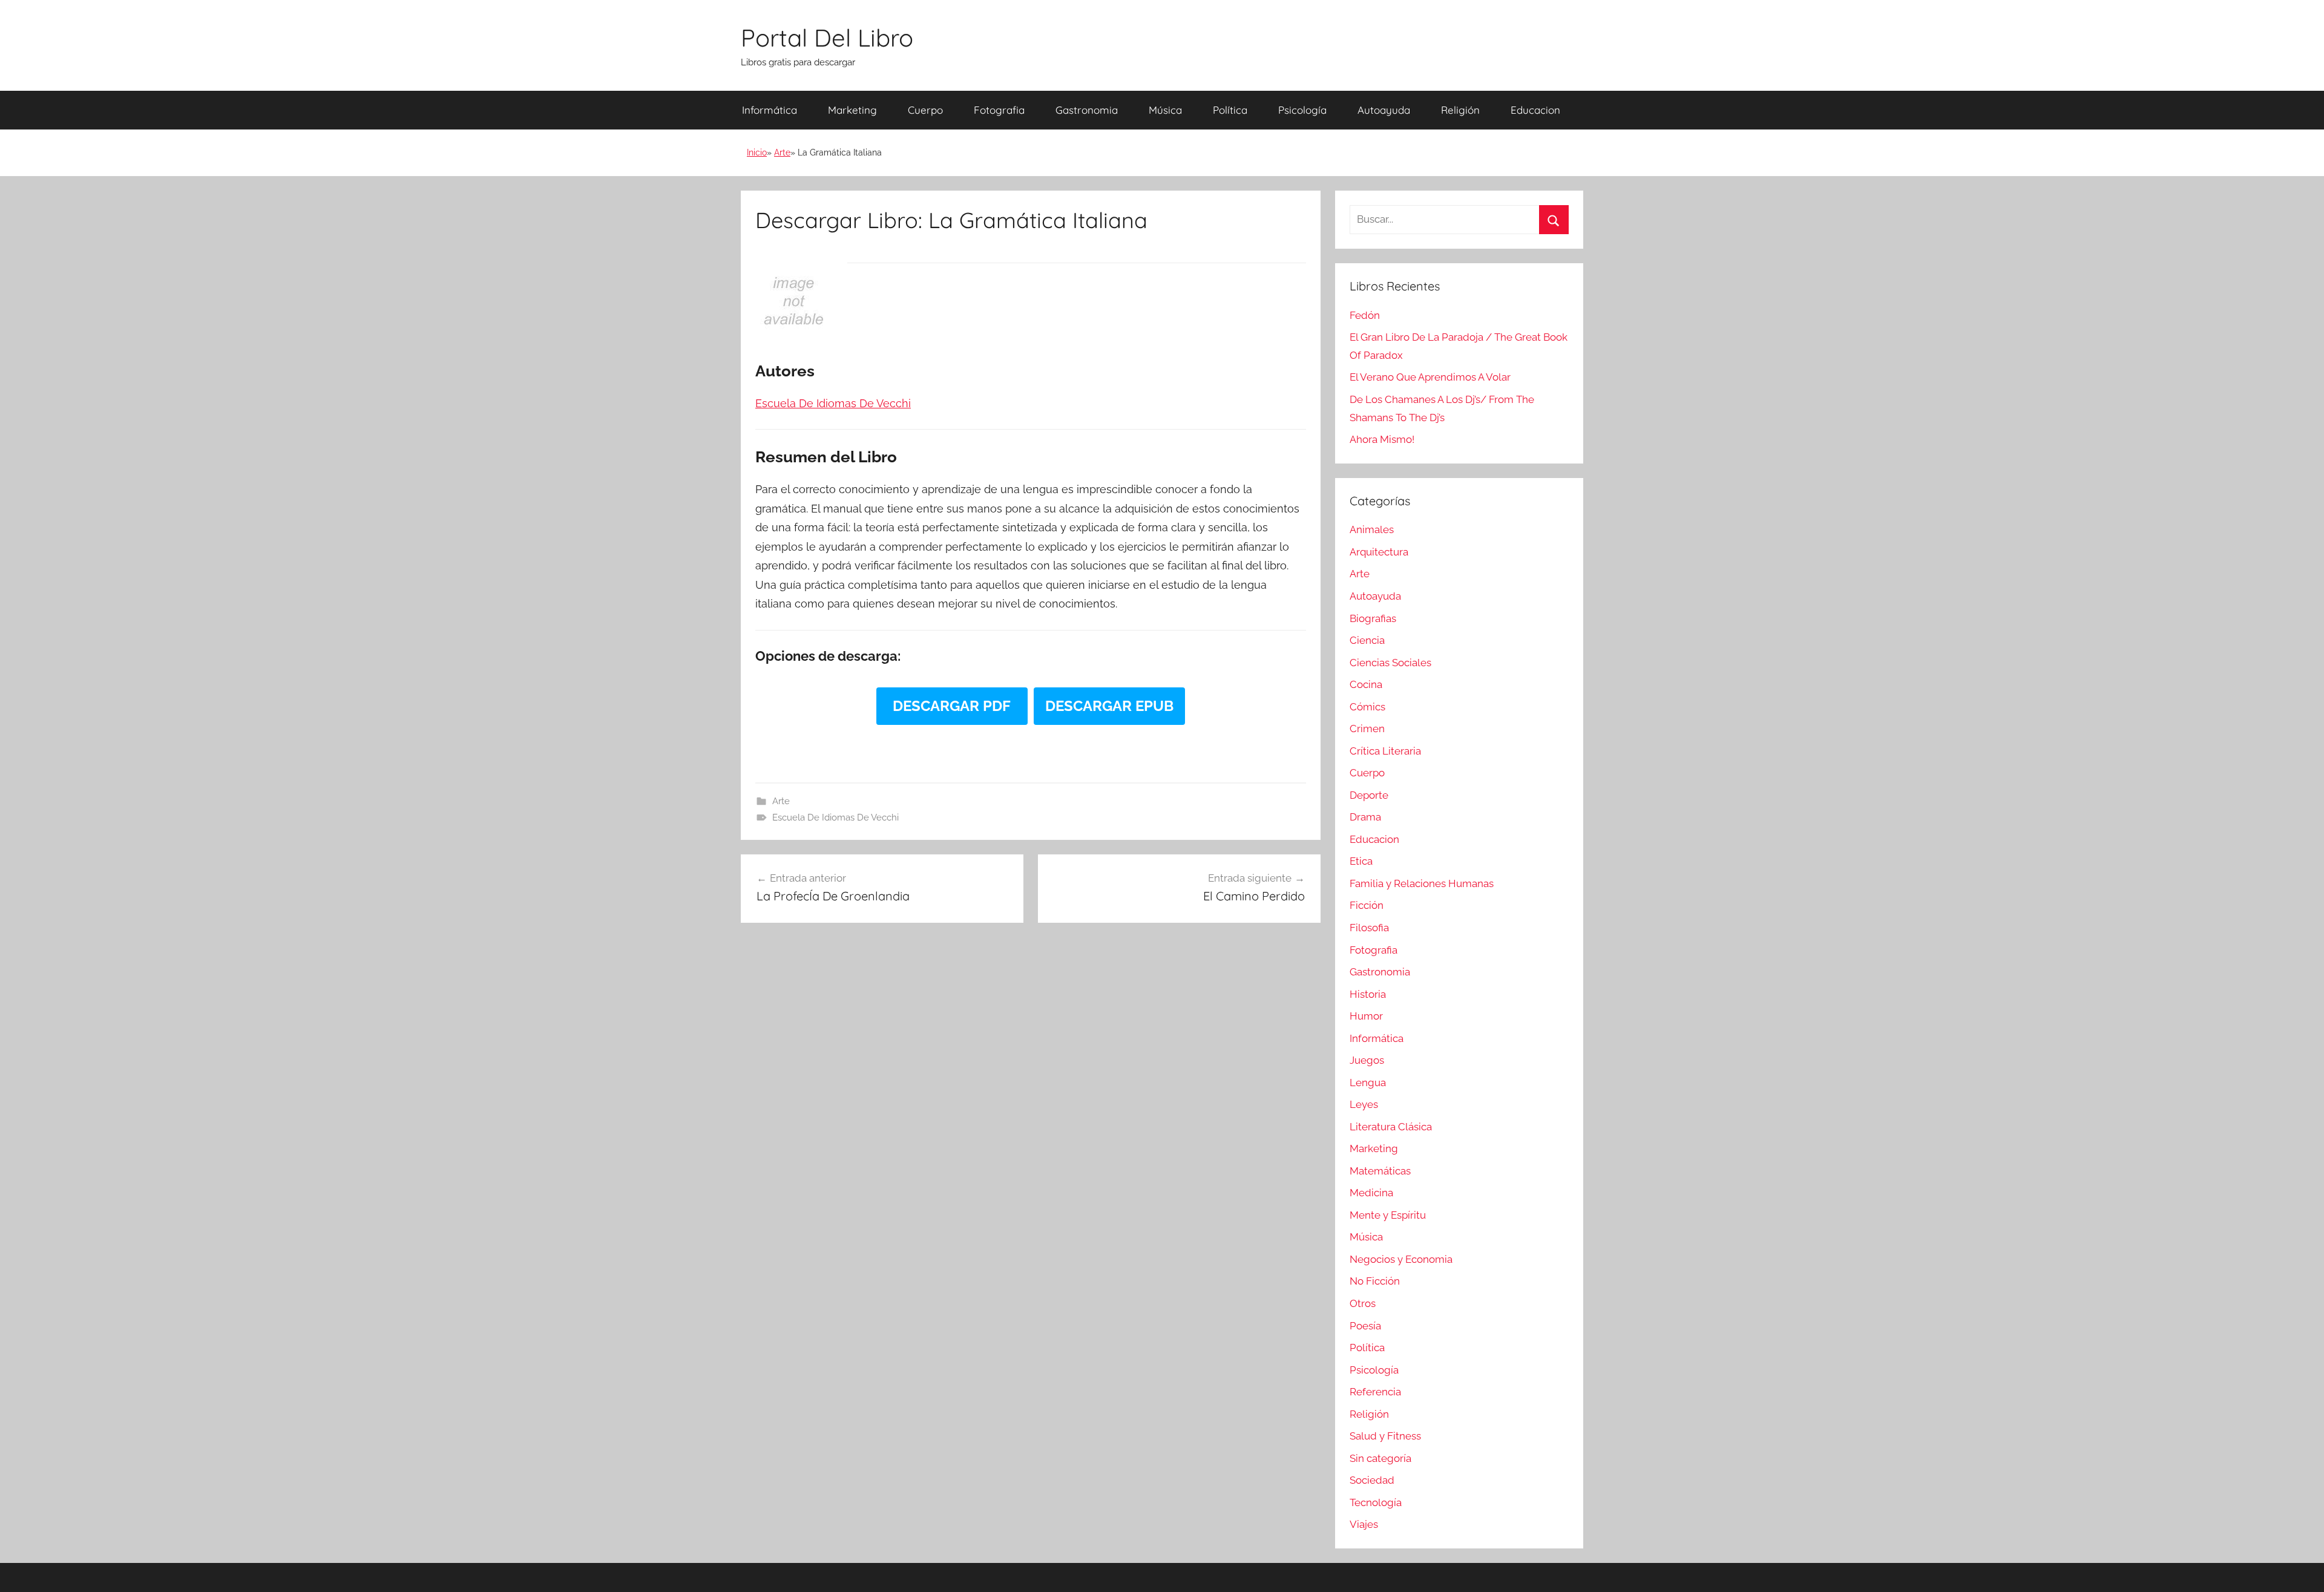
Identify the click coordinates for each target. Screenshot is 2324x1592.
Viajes (1364, 1524)
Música (1165, 110)
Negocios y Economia (1401, 1259)
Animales (1372, 529)
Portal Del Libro (827, 38)
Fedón (1365, 315)
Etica (1361, 861)
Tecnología (1376, 1502)
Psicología (1302, 110)
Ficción (1367, 905)
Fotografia (999, 110)
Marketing (852, 110)
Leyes (1364, 1104)
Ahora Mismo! (1382, 439)
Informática (770, 110)
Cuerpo (925, 110)
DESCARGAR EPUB (1109, 706)
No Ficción (1375, 1281)
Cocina (1366, 684)
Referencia (1375, 1392)
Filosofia (1369, 928)
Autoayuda (1384, 110)
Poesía (1365, 1326)
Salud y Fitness (1385, 1436)
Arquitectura (1379, 552)
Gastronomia (1087, 110)
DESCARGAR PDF (952, 706)
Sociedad (1372, 1480)
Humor (1366, 1016)
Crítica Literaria (1385, 751)
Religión (1460, 110)
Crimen (1367, 729)
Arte (782, 152)
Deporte (1369, 795)
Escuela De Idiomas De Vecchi (835, 817)
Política (1230, 110)
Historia (1368, 994)
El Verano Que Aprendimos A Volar (1430, 377)
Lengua (1368, 1083)
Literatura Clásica (1391, 1127)
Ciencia (1367, 640)
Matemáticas (1380, 1171)
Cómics (1367, 707)
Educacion (1535, 110)
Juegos (1367, 1060)
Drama (1365, 817)
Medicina (1371, 1193)
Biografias (1373, 618)
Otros (1363, 1303)
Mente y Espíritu (1388, 1215)
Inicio (757, 152)
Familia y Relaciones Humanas (1422, 883)
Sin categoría (1380, 1458)
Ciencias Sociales (1390, 663)
